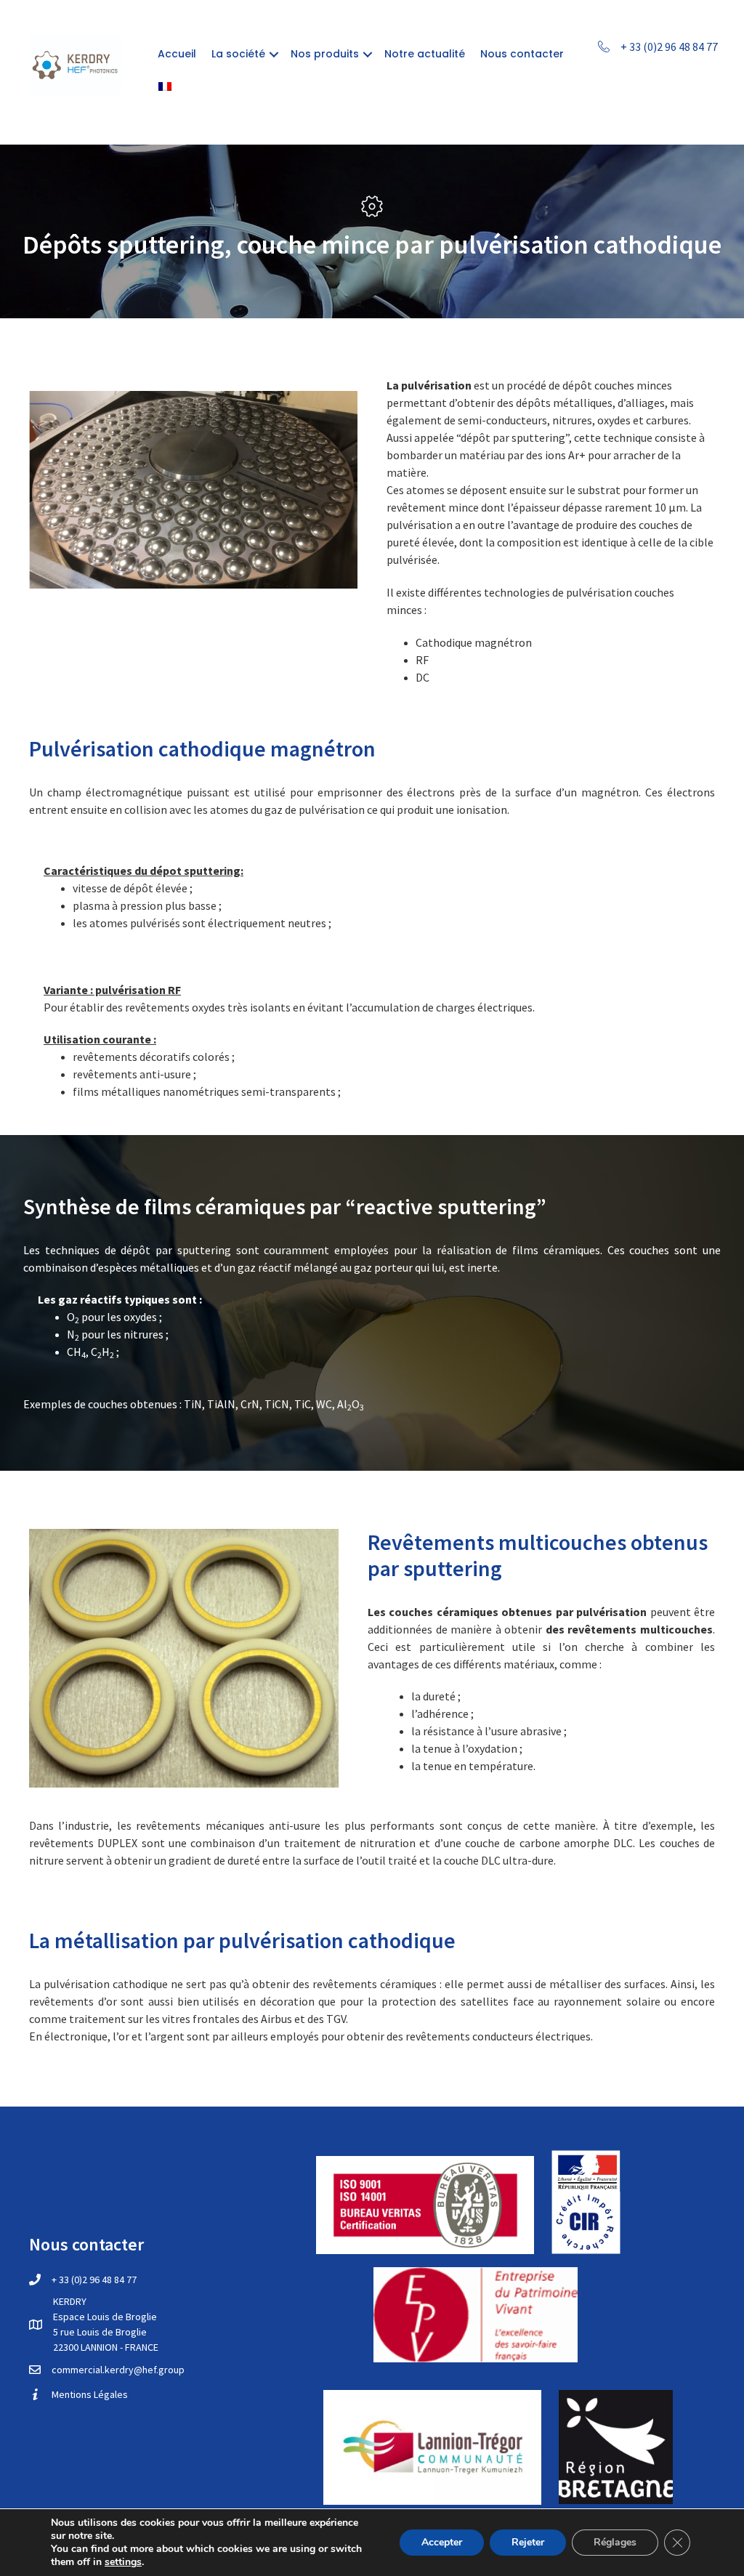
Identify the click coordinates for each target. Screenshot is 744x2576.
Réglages (615, 2542)
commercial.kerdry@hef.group (118, 2370)
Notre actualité (425, 54)
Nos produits (325, 54)
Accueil (177, 54)
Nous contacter (522, 54)
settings (123, 2562)
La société (238, 54)
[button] (274, 54)
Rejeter (528, 2542)
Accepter (442, 2542)
